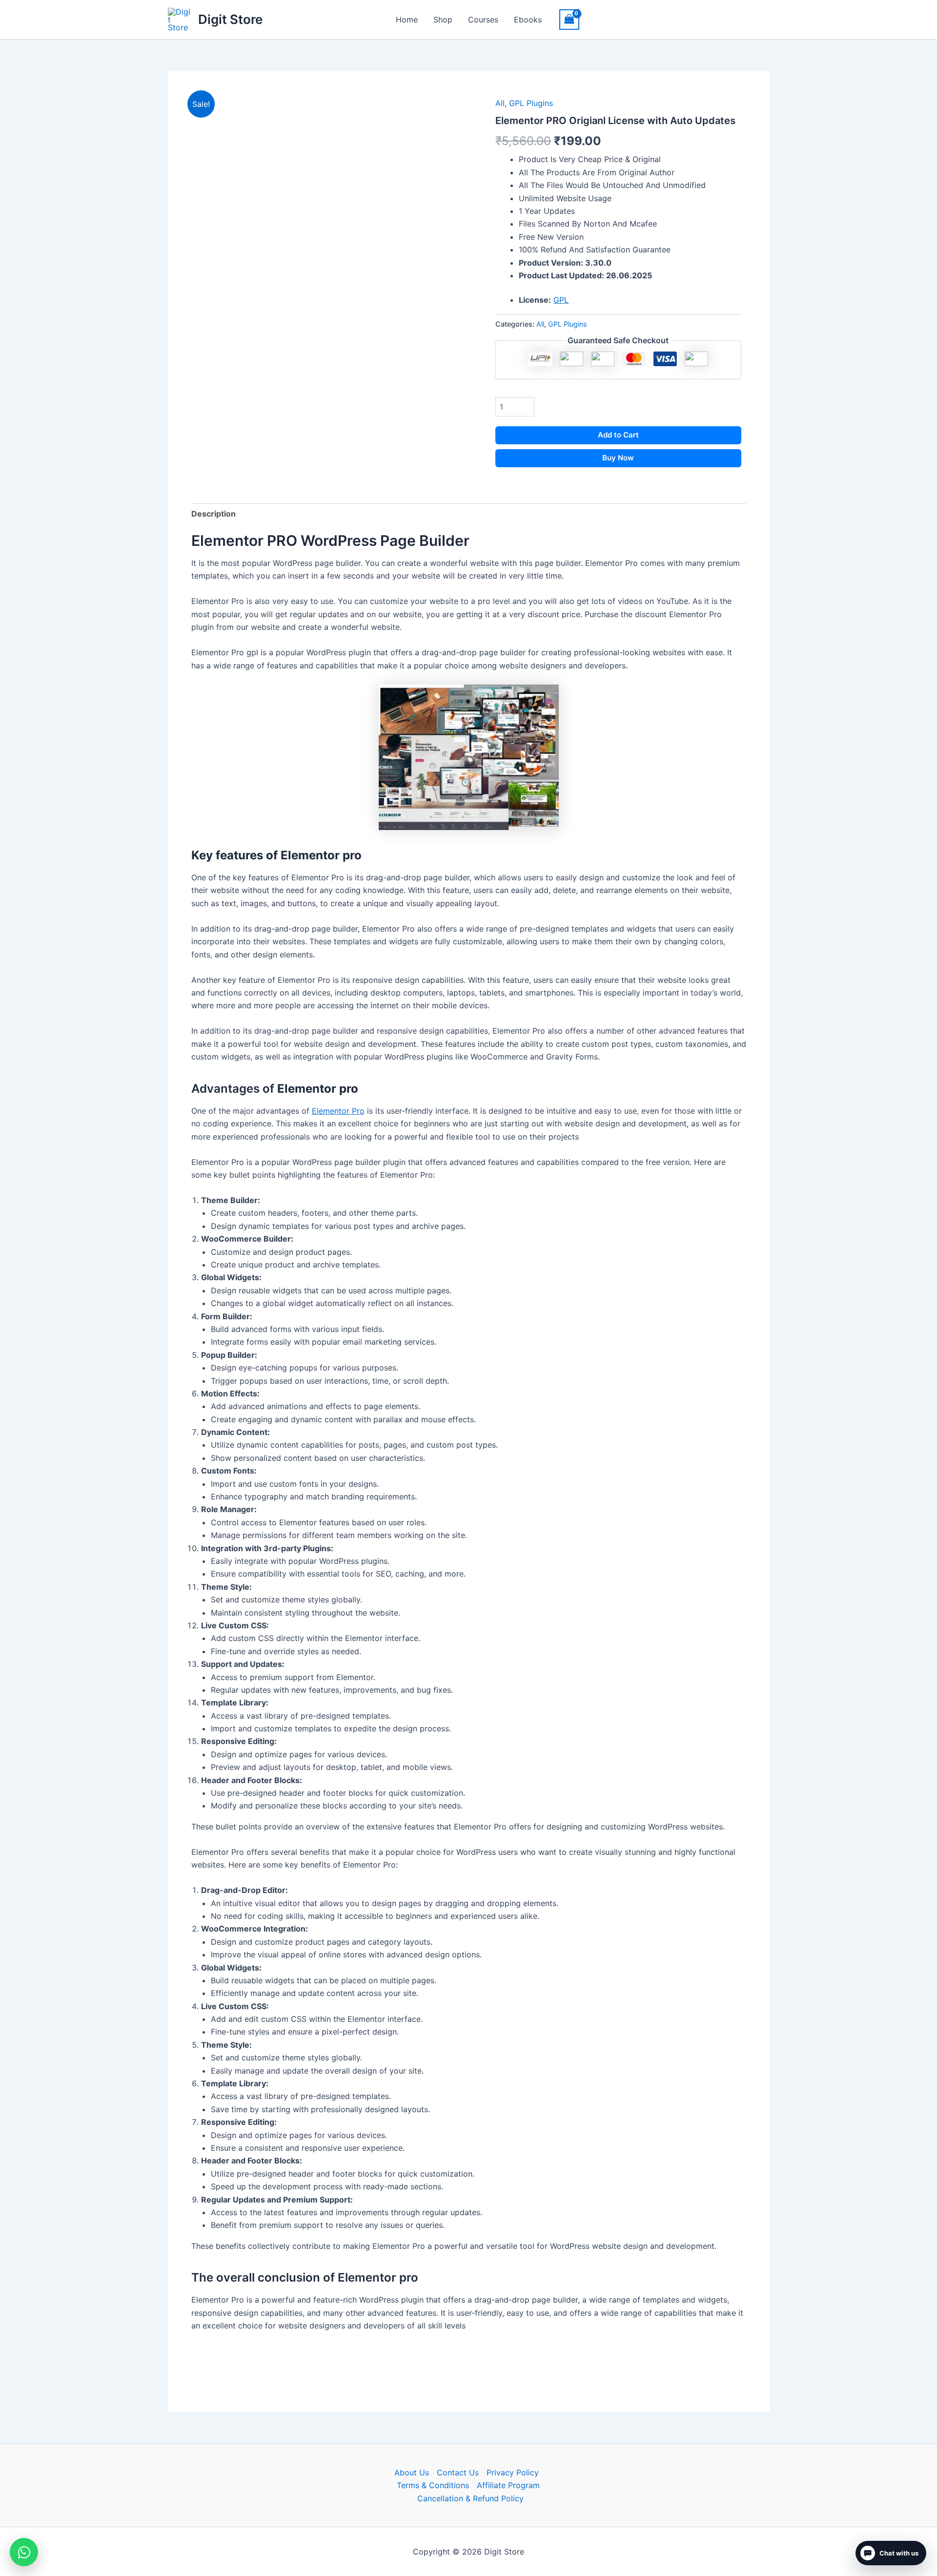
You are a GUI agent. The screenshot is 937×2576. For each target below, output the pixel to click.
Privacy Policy (513, 2472)
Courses (483, 20)
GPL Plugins (531, 103)
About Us (412, 2472)
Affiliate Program (508, 2485)
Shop (443, 20)
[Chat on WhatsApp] (24, 2552)
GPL (561, 300)
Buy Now (618, 458)
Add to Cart (618, 435)
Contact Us (458, 2472)
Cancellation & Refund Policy (470, 2498)
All (500, 103)
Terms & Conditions (433, 2485)
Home (407, 20)
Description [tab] (214, 514)
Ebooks (528, 20)
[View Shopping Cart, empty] (570, 19)
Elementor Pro (338, 1111)
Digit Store (230, 19)
